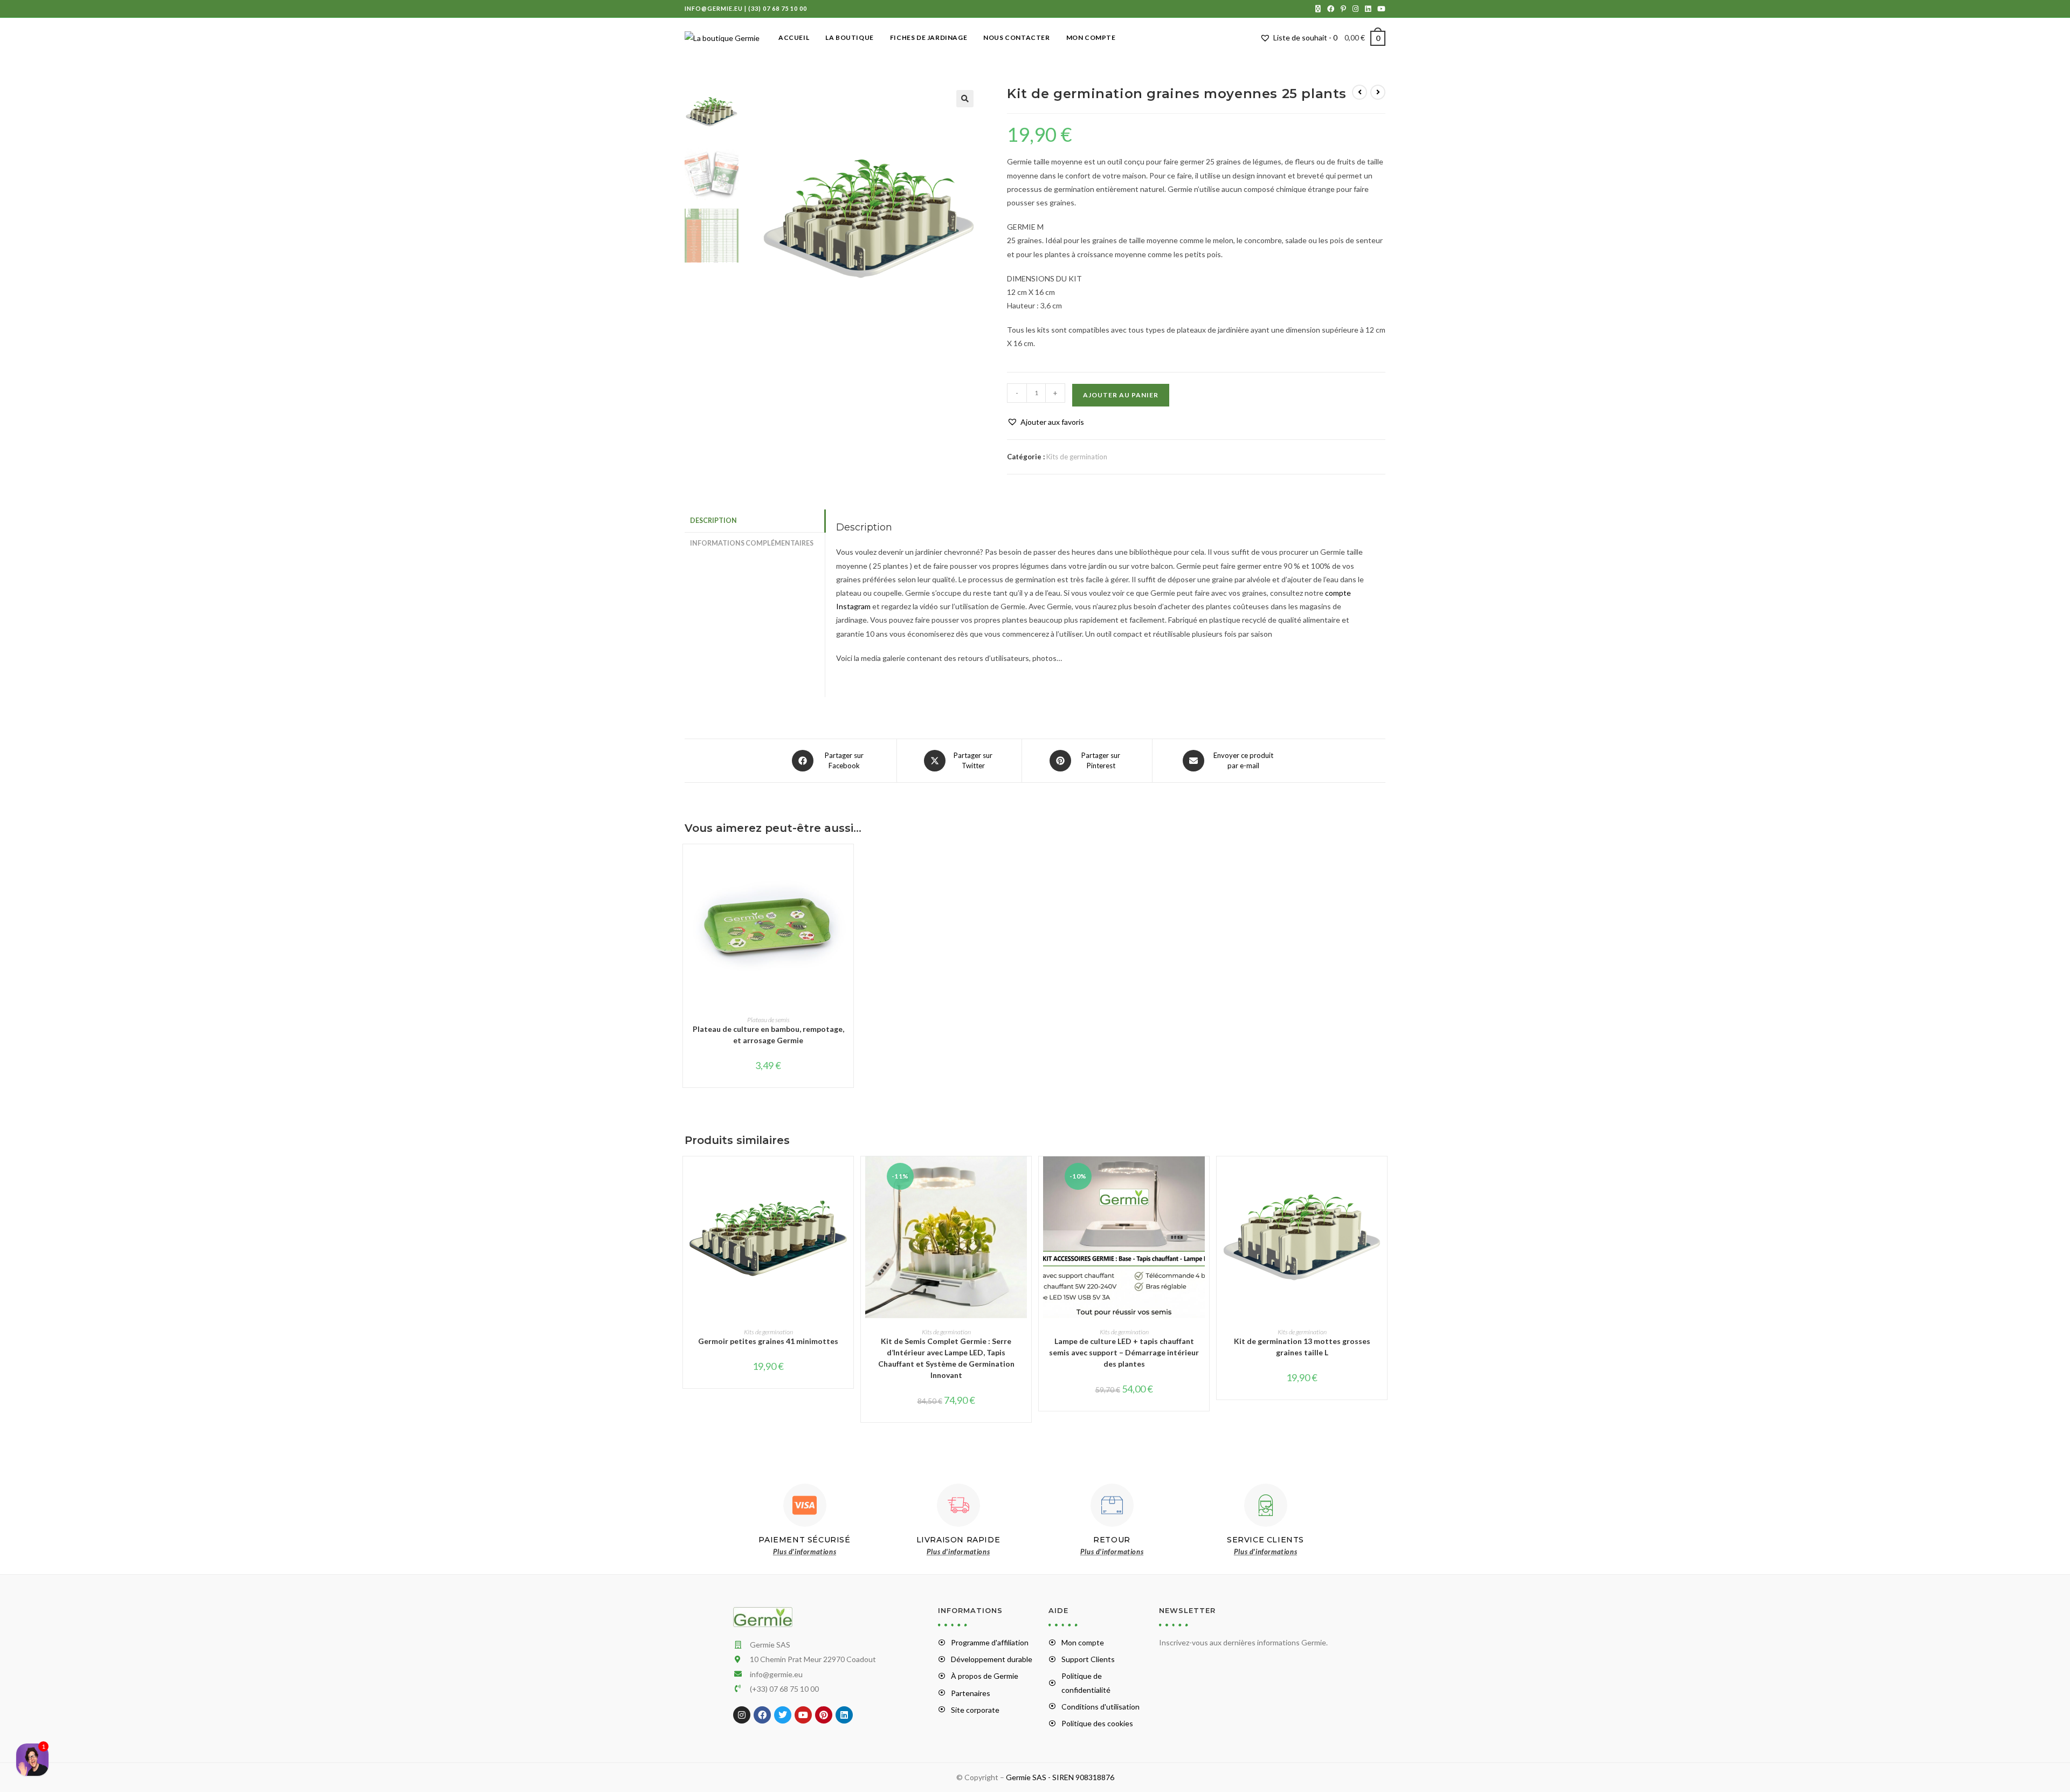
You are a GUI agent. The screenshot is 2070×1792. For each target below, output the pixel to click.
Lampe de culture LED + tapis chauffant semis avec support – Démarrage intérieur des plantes (1124, 1352)
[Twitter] (783, 1715)
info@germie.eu (714, 8)
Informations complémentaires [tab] (752, 543)
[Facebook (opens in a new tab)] (1331, 9)
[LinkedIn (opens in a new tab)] (1368, 9)
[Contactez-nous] (32, 1760)
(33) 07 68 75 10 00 (778, 8)
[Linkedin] (844, 1715)
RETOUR (1112, 1540)
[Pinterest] (824, 1715)
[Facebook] (762, 1715)
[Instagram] (742, 1715)
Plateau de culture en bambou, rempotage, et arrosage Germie (768, 1035)
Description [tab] (713, 521)
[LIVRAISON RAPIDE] (958, 1505)
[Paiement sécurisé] (805, 1505)
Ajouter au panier (1121, 395)
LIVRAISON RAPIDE (958, 1540)
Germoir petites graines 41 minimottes (768, 1341)
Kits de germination (1077, 457)
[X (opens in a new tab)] (1318, 9)
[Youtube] (803, 1715)
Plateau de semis (768, 1020)
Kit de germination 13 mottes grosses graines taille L (1302, 1347)
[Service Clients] (1266, 1505)
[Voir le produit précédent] (1360, 92)
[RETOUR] (1112, 1505)
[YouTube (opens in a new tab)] (1380, 9)
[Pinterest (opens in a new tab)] (1343, 9)
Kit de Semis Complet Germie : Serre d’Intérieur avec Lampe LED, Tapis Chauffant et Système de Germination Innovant (946, 1358)
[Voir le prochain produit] (1378, 92)
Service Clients (1265, 1540)
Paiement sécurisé (804, 1540)
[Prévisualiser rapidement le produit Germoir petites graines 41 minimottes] (848, 1175)
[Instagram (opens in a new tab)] (1355, 9)
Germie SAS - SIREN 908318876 (1060, 1777)
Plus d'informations (805, 1552)
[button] (965, 99)
